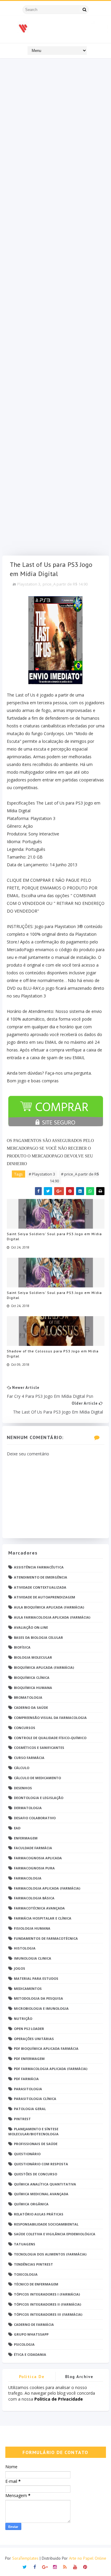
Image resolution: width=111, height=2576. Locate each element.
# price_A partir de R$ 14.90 (74, 1177)
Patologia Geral (30, 2109)
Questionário (27, 2154)
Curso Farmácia (29, 1758)
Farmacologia (28, 1878)
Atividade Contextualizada (40, 1587)
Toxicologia (26, 2274)
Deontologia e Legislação (39, 1798)
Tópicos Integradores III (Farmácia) (48, 2314)
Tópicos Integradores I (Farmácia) (47, 2294)
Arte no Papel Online (88, 2558)
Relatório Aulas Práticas (39, 2214)
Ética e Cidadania (30, 2354)
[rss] (65, 2566)
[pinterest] (85, 2566)
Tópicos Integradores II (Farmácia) (48, 2304)
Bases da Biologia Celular (38, 1637)
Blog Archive (79, 2377)
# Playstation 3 (42, 1174)
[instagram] (55, 2566)
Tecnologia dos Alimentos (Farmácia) (50, 2254)
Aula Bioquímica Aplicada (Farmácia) (49, 1607)
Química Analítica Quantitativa (45, 2184)
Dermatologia (28, 1808)
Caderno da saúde (31, 1707)
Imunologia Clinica (33, 1958)
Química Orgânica (31, 2204)
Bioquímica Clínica (32, 1678)
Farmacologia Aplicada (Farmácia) (47, 1888)
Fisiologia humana (32, 1928)
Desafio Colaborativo (35, 1818)
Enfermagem (26, 1838)
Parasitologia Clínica (35, 2099)
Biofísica (22, 1647)
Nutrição (23, 2019)
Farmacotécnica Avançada (39, 1908)
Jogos (20, 1968)
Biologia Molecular (33, 1657)
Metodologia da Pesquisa (38, 1998)
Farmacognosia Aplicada (38, 1858)
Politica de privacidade (32, 2378)
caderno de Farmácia (34, 2324)
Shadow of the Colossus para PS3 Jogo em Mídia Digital (53, 1354)
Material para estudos (36, 1978)
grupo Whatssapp (31, 2334)
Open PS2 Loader (29, 2029)
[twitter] (25, 2566)
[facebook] (35, 2566)
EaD (17, 1828)
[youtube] (75, 2566)
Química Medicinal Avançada (41, 2194)
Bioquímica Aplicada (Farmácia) (44, 1667)
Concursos (25, 1728)
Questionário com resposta (41, 2164)
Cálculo (22, 1768)
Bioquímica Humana (33, 1688)
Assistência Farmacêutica (39, 1567)
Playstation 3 (29, 584)
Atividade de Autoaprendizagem (45, 1597)
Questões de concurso (36, 2174)
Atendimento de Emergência (41, 1577)
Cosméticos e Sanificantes (39, 1748)
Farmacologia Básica (34, 1898)
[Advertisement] (56, 308)
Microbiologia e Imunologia (41, 2008)
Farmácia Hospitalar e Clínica (43, 1918)
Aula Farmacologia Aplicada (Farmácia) (52, 1617)
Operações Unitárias (34, 2039)
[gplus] (45, 2566)
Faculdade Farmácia (33, 1848)
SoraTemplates (25, 2558)
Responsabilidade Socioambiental (46, 2224)
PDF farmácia (26, 2079)
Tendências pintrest (33, 2264)
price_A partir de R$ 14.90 (65, 584)
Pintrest (22, 2119)
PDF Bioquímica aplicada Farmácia (46, 2048)
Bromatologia (28, 1697)
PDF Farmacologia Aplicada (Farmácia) (51, 2069)
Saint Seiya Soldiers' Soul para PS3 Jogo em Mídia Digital (54, 1236)
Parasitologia (28, 2089)
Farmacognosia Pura (34, 1868)
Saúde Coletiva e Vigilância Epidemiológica (55, 2234)
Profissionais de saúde (36, 2144)
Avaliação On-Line (31, 1627)
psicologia (24, 2344)
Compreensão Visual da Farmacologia (50, 1718)
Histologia (25, 1948)
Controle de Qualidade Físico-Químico (50, 1738)
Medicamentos (28, 1989)
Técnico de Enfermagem (36, 2284)
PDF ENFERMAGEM (29, 2059)
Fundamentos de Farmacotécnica (46, 1938)
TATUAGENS (25, 2244)
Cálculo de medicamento (37, 1778)
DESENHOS (23, 1788)
